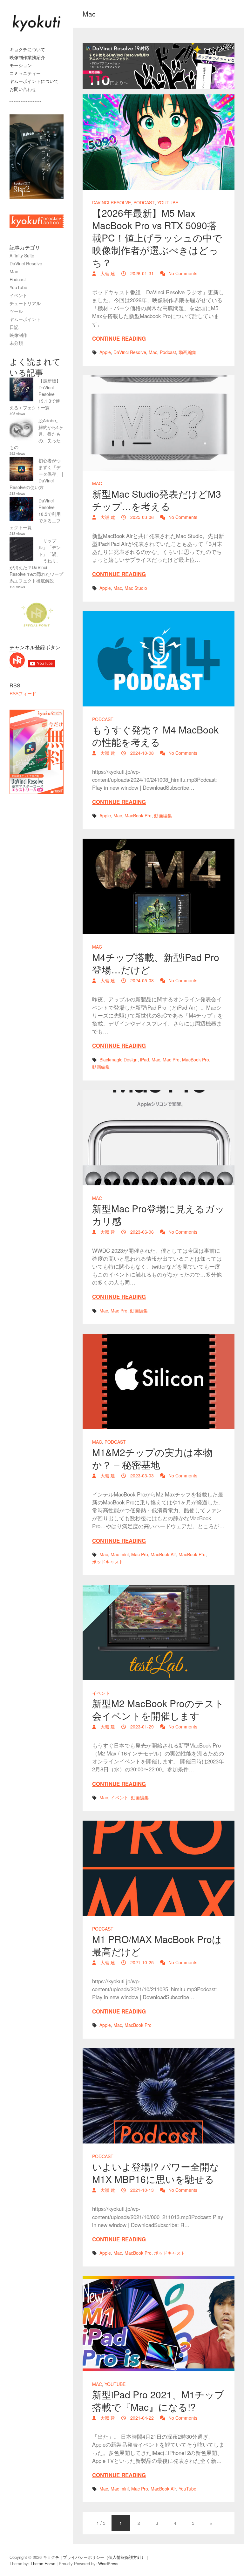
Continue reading (119, 338)
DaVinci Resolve (112, 202)
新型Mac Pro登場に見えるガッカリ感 (158, 1215)
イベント (101, 1693)
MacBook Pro (138, 815)
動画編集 (187, 352)
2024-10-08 (141, 753)
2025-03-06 (141, 517)
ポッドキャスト (108, 1562)
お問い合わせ (23, 89)
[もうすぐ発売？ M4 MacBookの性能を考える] (159, 659)
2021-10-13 (141, 2190)
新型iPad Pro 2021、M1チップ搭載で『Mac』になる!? (158, 2401)
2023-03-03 (141, 1475)
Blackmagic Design (119, 1060)
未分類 (16, 343)
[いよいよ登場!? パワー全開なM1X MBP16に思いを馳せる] (159, 2096)
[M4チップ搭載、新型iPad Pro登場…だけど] (159, 886)
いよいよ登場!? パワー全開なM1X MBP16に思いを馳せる (156, 2173)
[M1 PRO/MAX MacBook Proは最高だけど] (159, 1868)
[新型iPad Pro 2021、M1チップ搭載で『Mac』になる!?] (159, 2324)
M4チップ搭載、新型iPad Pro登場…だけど (156, 963)
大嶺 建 (107, 273)
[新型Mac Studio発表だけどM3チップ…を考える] (159, 423)
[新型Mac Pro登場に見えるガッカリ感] (159, 1138)
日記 (14, 327)
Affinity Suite (22, 256)
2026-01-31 (141, 273)
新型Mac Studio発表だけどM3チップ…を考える (157, 500)
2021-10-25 (141, 1962)
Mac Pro (171, 1060)
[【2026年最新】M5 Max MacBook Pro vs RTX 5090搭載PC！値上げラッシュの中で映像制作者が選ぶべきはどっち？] (159, 142)
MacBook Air (163, 1554)
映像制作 (18, 335)
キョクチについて (27, 49)
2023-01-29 (141, 1727)
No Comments (183, 273)
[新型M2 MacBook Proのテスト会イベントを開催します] (159, 1632)
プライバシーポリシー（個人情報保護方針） (104, 2557)
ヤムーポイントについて (34, 81)
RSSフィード (23, 693)
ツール (16, 311)
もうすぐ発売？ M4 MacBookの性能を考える (155, 736)
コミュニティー (25, 73)
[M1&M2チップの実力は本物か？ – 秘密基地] (159, 1381)
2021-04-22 (141, 2418)
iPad (145, 1060)
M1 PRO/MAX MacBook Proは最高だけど (157, 1945)
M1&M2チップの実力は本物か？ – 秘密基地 (152, 1458)
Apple (105, 352)
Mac (153, 352)
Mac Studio (136, 588)
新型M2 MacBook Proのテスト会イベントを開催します (158, 1709)
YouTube (168, 202)
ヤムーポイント (25, 319)
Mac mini (120, 1554)
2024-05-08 (141, 980)
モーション (21, 65)
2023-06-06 (141, 1232)
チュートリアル (25, 303)
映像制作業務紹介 (27, 57)
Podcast (144, 202)
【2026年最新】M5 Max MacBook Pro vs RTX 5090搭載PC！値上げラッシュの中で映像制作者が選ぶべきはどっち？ (157, 238)
